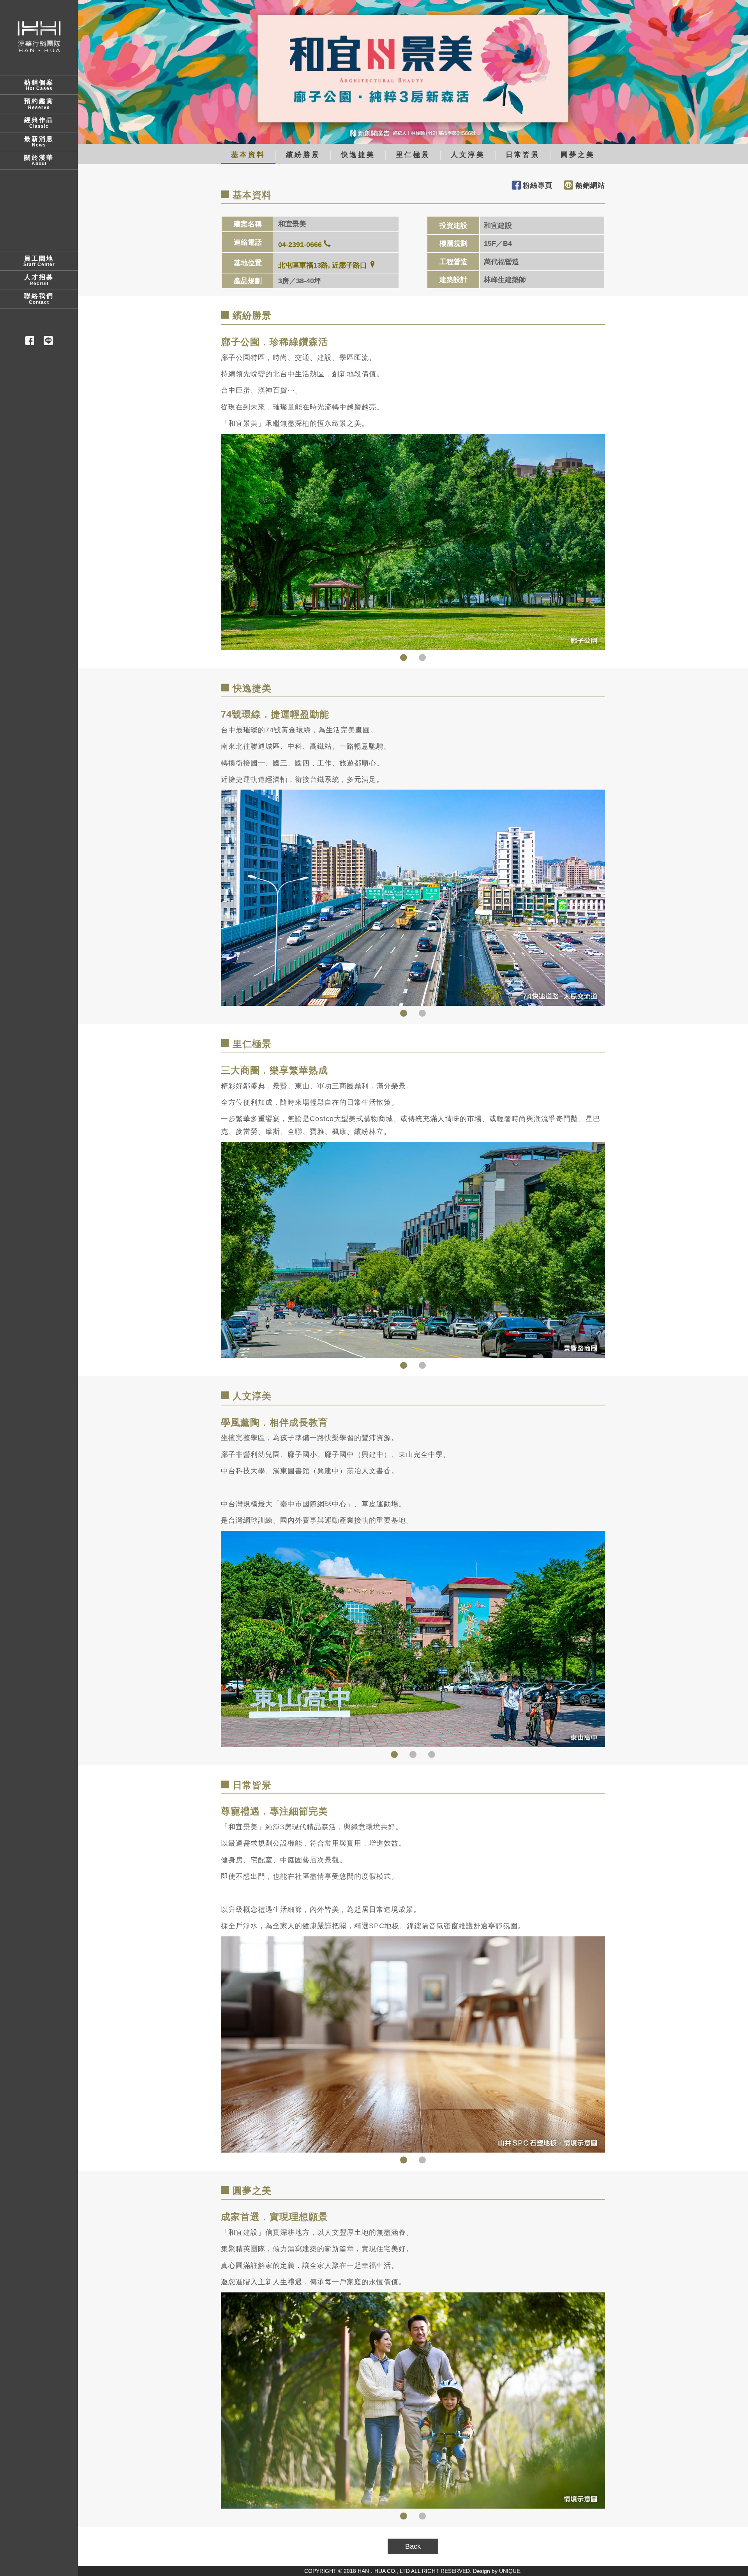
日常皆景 (523, 155)
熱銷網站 (590, 185)
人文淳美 (468, 155)
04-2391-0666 (300, 245)
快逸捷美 (358, 155)
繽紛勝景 (303, 155)
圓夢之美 (578, 155)
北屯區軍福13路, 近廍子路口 (323, 265)
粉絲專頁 (538, 185)
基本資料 (248, 155)
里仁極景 (413, 155)
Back (413, 2546)
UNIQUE (510, 2571)
